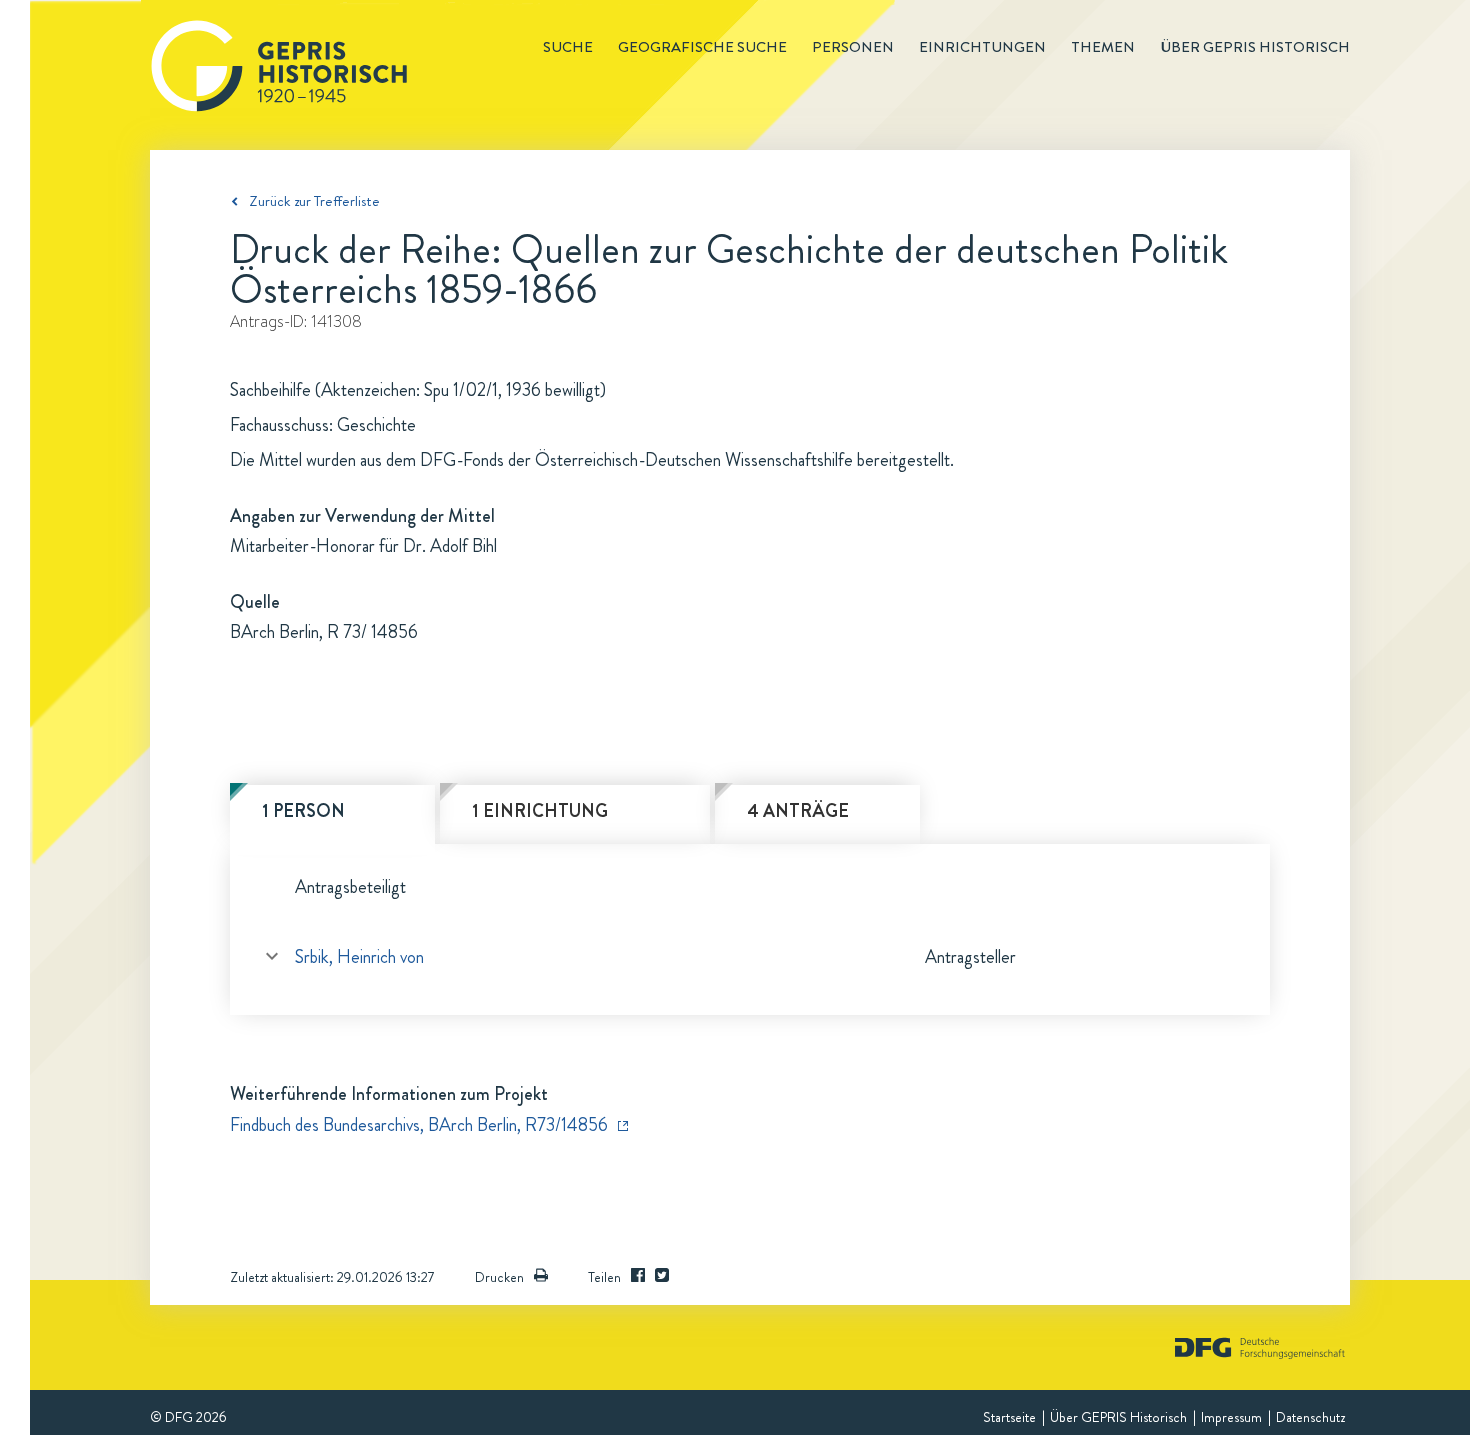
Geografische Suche (702, 47)
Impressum (1231, 1417)
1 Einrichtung (540, 811)
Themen (1103, 47)
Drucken (499, 1277)
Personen (853, 47)
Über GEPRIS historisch (1255, 47)
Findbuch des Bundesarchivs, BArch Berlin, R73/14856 (419, 1125)
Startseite (1009, 1417)
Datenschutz (1310, 1417)
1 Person (303, 811)
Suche (568, 47)
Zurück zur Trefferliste (314, 201)
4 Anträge (798, 811)
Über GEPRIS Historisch (1118, 1417)
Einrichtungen (982, 47)
